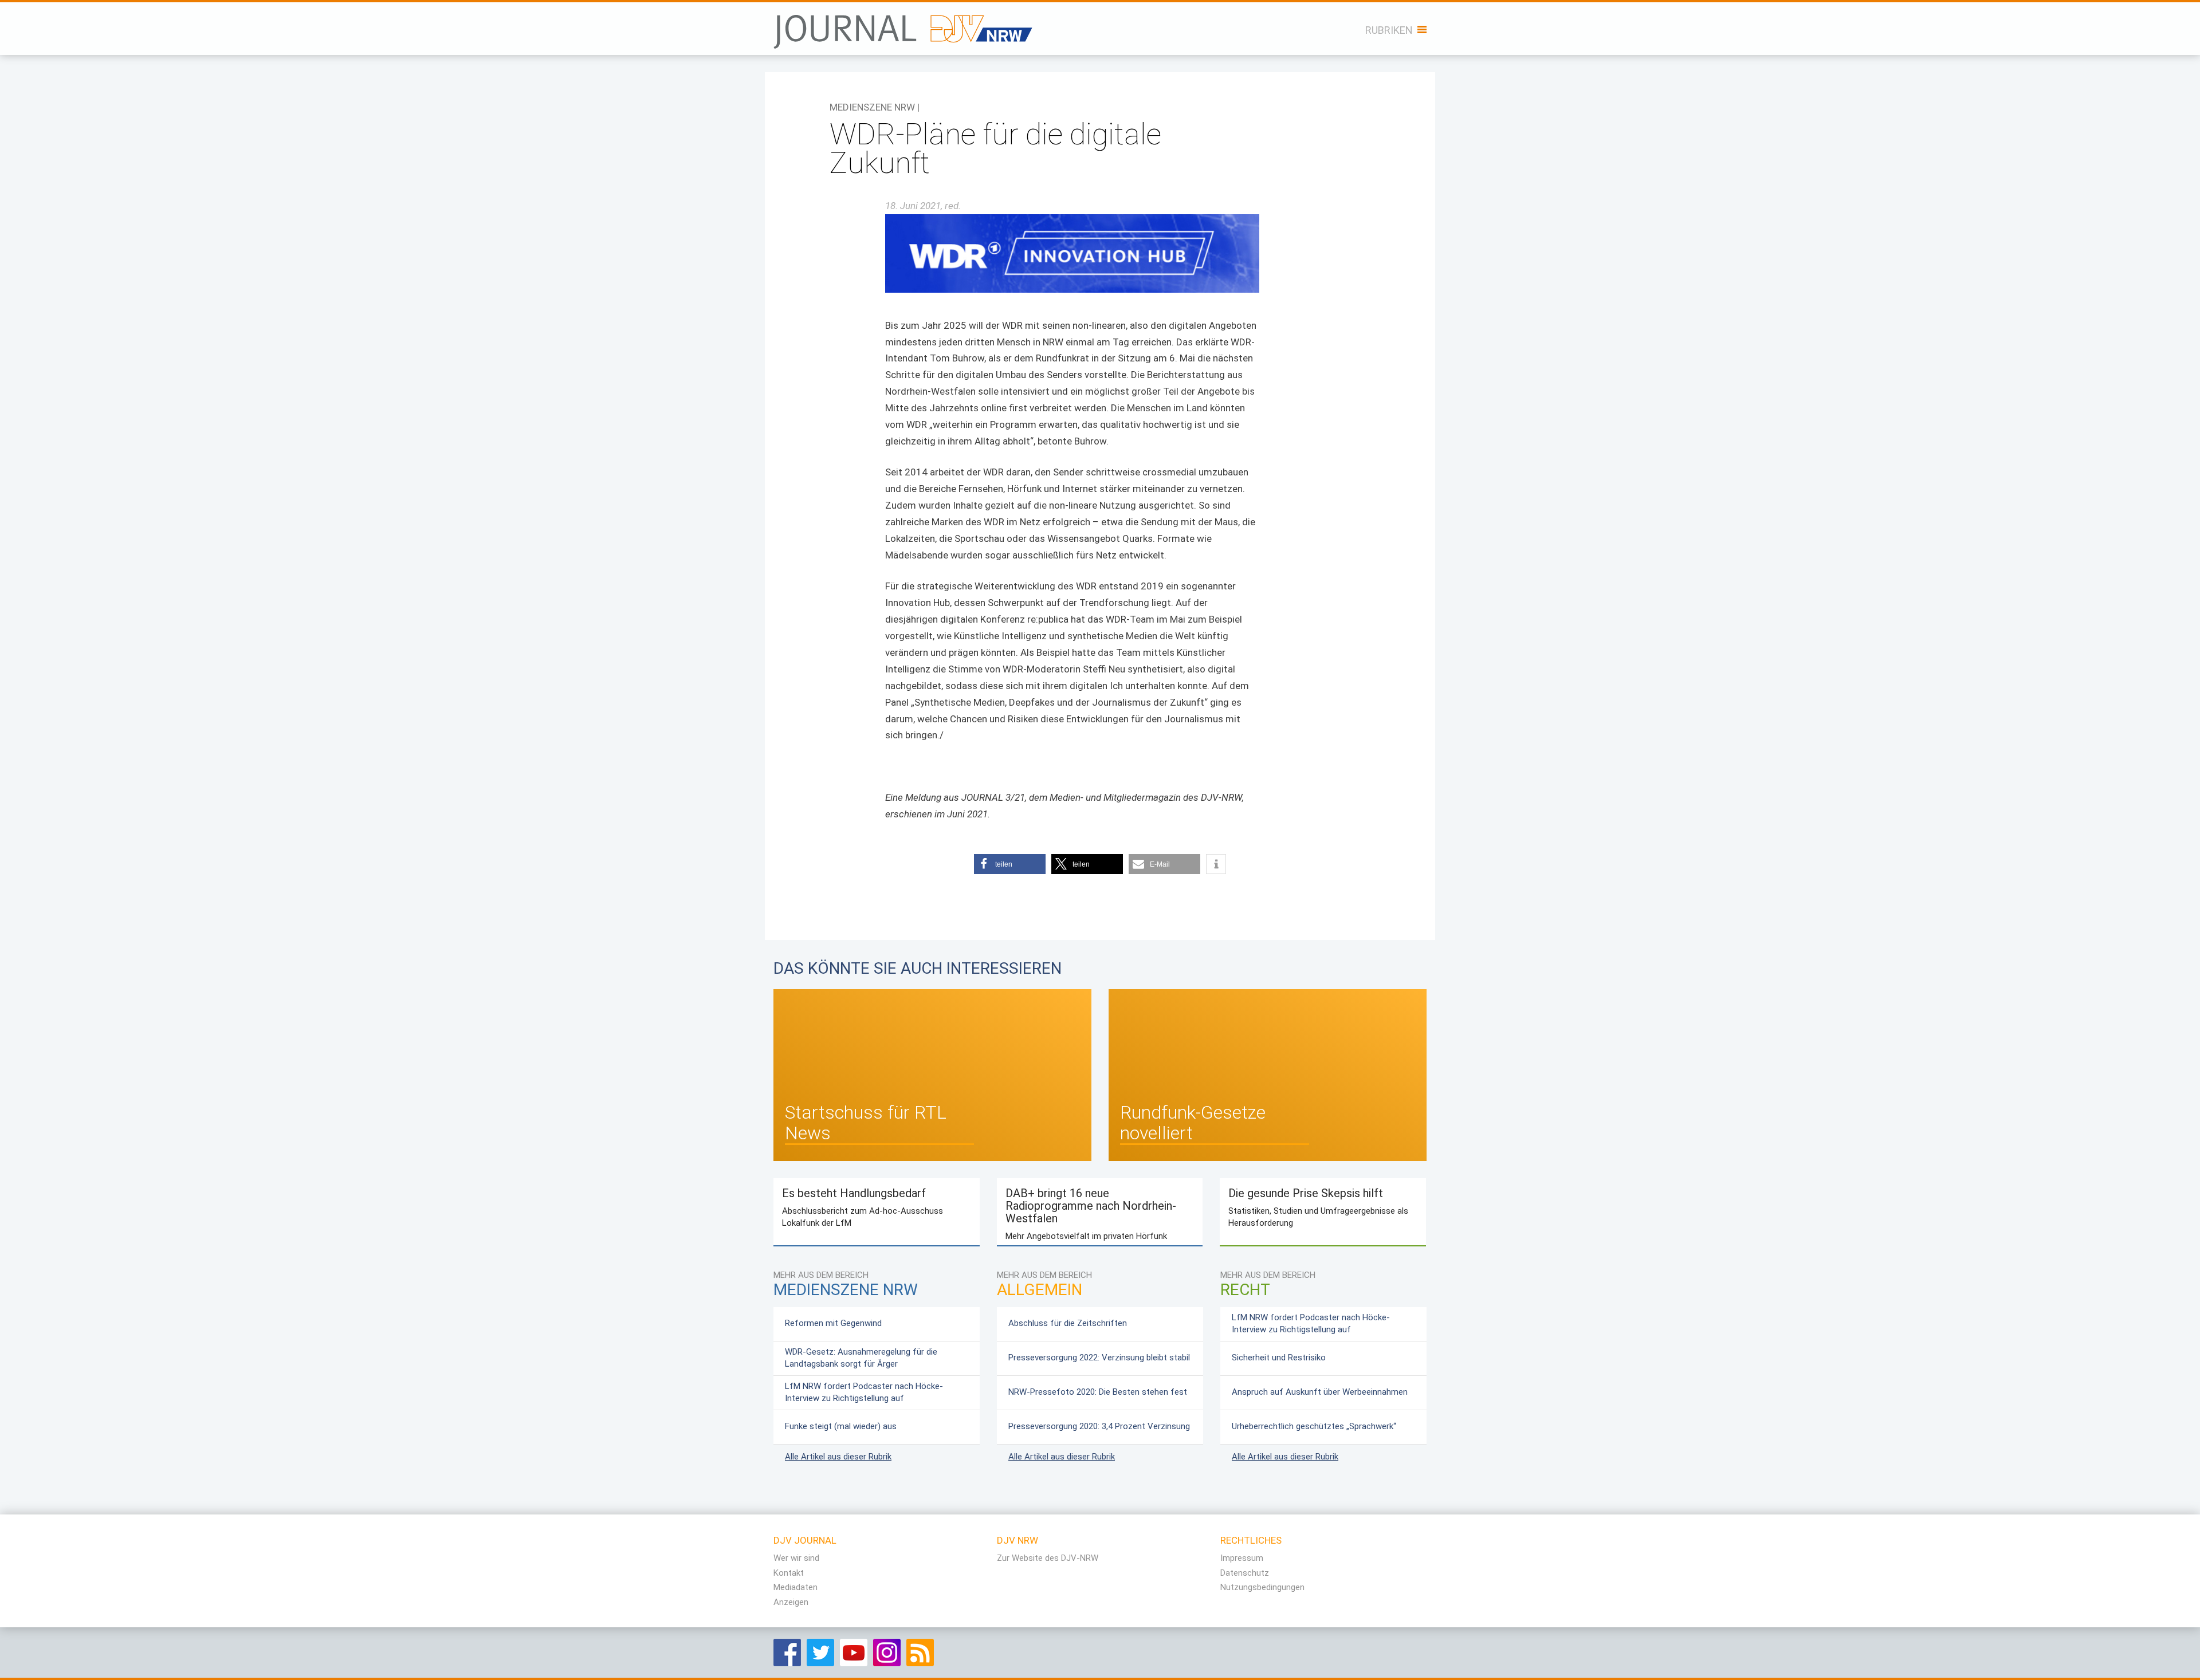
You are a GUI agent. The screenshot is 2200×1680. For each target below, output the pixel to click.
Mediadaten (795, 1587)
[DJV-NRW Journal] (905, 25)
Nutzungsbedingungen (1262, 1587)
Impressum (1242, 1558)
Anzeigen (791, 1602)
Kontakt (789, 1573)
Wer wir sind (796, 1558)
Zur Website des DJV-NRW (1048, 1558)
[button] (1010, 864)
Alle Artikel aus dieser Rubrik (838, 1457)
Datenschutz (1245, 1573)
